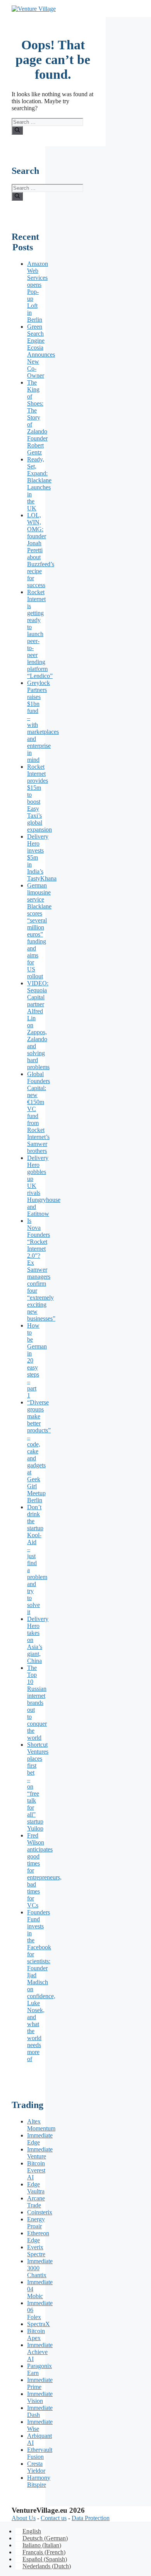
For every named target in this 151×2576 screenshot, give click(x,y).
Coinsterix (40, 2212)
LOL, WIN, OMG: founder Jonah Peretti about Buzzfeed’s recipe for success (41, 550)
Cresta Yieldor (36, 2467)
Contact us (54, 2518)
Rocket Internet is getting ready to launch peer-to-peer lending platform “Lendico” (40, 634)
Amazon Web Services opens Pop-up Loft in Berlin (38, 292)
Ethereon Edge (38, 2237)
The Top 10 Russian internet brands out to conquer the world (37, 1703)
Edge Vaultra (36, 2188)
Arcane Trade (36, 2202)
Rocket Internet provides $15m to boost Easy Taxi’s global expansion (39, 798)
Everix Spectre (36, 2251)
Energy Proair (36, 2223)
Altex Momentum (41, 2125)
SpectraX (39, 2324)
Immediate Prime (40, 2383)
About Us (24, 2518)
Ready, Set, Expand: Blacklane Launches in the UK (39, 484)
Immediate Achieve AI (40, 2352)
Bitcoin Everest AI (36, 2170)
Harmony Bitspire (39, 2481)
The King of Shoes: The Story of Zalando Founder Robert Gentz (37, 417)
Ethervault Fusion (40, 2453)
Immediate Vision (40, 2397)
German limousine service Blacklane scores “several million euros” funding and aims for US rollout (39, 931)
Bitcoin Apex (36, 2334)
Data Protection (91, 2518)
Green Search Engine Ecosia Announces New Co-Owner (41, 351)
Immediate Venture (40, 2153)
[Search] (17, 130)
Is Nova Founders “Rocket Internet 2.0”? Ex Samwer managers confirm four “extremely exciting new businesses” (41, 1270)
